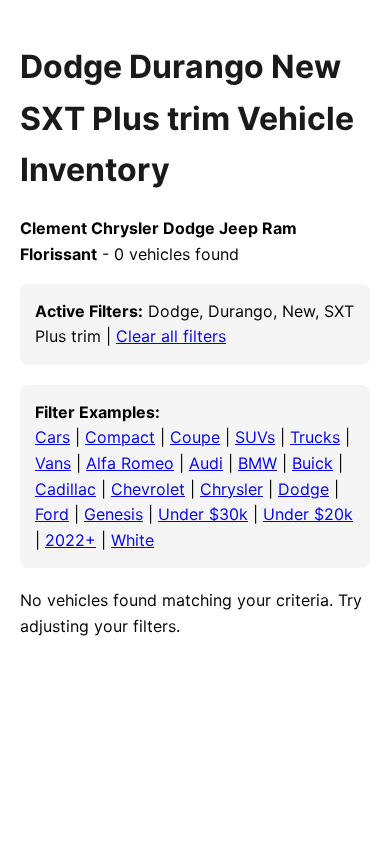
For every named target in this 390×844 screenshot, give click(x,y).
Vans (53, 463)
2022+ (70, 540)
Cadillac (65, 489)
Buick (312, 463)
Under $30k (203, 514)
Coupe (195, 437)
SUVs (255, 437)
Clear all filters (171, 336)
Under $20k (308, 514)
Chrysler (231, 489)
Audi (206, 463)
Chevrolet (148, 489)
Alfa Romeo (130, 463)
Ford (52, 514)
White (132, 540)
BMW (257, 463)
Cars (52, 437)
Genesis (113, 514)
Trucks (315, 437)
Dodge (303, 489)
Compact (120, 437)
